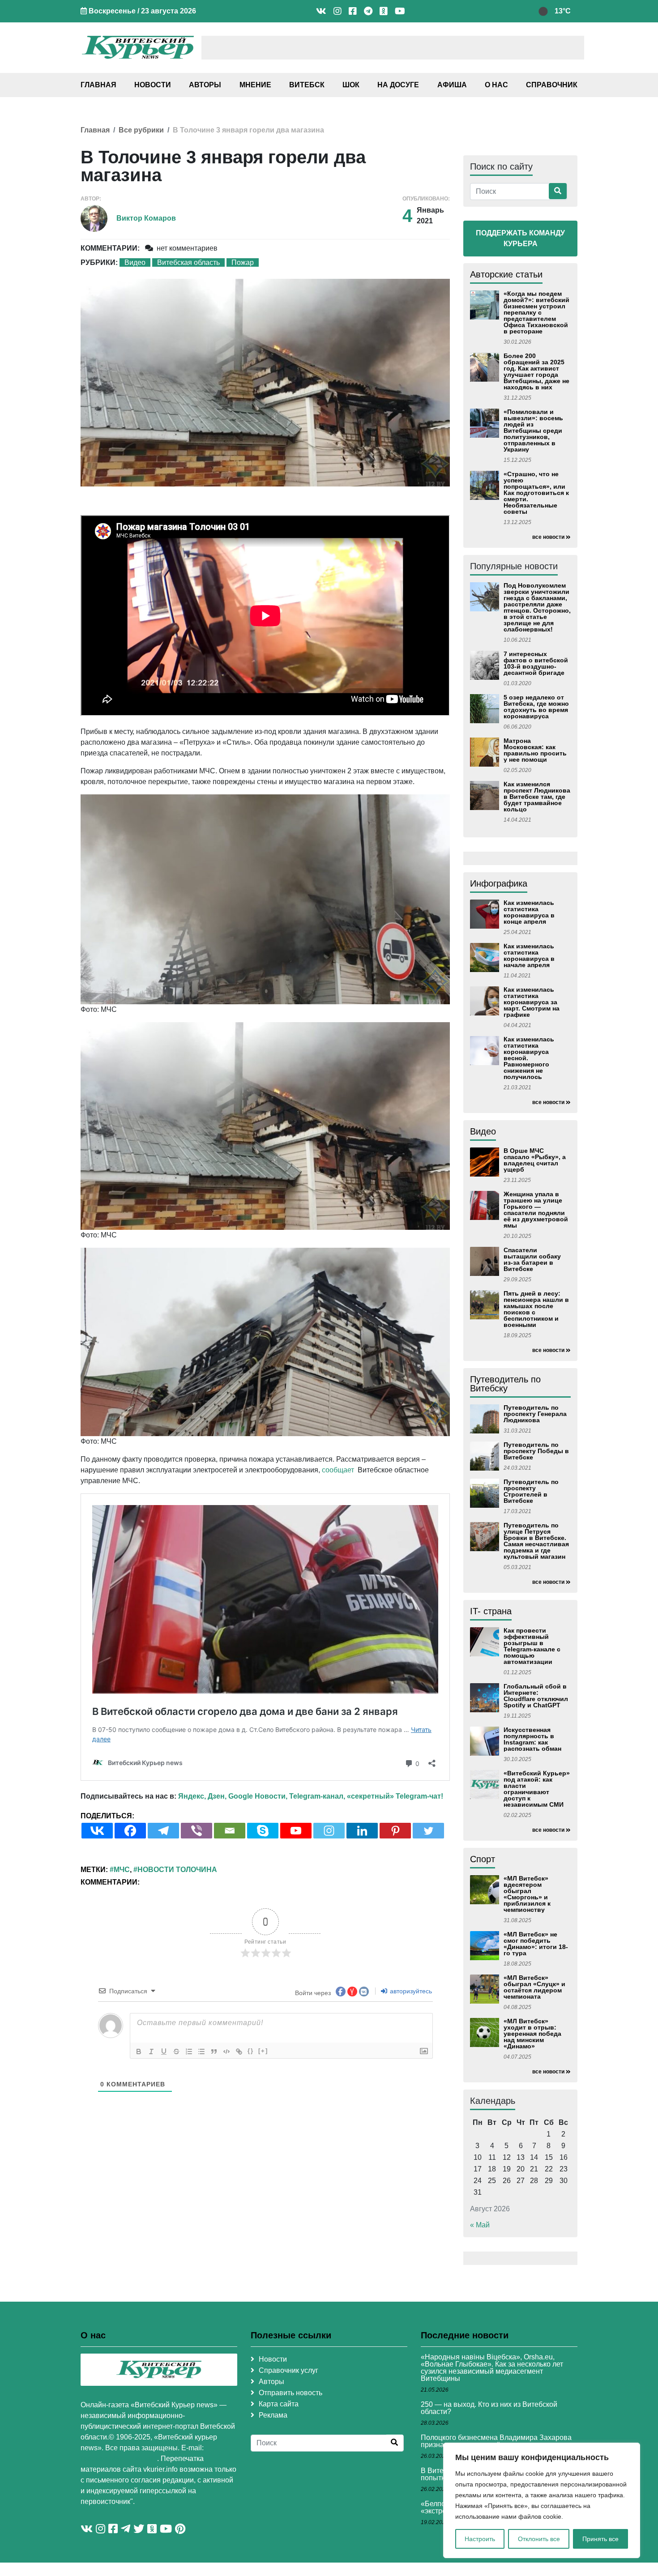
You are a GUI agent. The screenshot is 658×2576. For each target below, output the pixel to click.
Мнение (255, 85)
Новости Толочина (177, 1870)
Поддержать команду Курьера (520, 238)
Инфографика (499, 883)
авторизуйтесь (410, 1991)
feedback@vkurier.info (119, 2459)
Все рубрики (141, 130)
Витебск (307, 85)
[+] (263, 2051)
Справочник (552, 85)
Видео (135, 262)
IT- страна (491, 1611)
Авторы (205, 85)
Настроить (480, 2539)
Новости (153, 85)
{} (251, 2051)
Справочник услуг (288, 2370)
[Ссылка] (239, 2051)
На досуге (398, 85)
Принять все (600, 2539)
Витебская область (188, 262)
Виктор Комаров (146, 218)
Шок (351, 85)
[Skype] (263, 1831)
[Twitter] (428, 1831)
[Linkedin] (362, 1831)
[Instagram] (329, 1831)
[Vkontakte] (97, 1831)
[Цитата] (214, 2051)
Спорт (483, 1859)
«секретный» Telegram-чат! (395, 1796)
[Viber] (197, 1831)
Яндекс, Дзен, (202, 1796)
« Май (480, 2225)
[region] (542, 2500)
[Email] (230, 1831)
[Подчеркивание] (164, 2051)
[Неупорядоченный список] (201, 2051)
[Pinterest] (395, 1831)
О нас (496, 85)
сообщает (338, 1470)
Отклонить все (539, 2539)
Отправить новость (291, 2393)
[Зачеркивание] (176, 2051)
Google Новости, (258, 1796)
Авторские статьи (506, 274)
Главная (98, 85)
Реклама (273, 2415)
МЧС (122, 1870)
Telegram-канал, (317, 1796)
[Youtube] (296, 1831)
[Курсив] (151, 2051)
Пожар (243, 262)
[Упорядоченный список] (189, 2051)
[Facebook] (130, 1831)
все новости (548, 537)
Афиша (452, 85)
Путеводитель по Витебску (505, 1384)
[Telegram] (163, 1831)
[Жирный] (139, 2051)
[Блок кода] (226, 2051)
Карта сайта (279, 2404)
